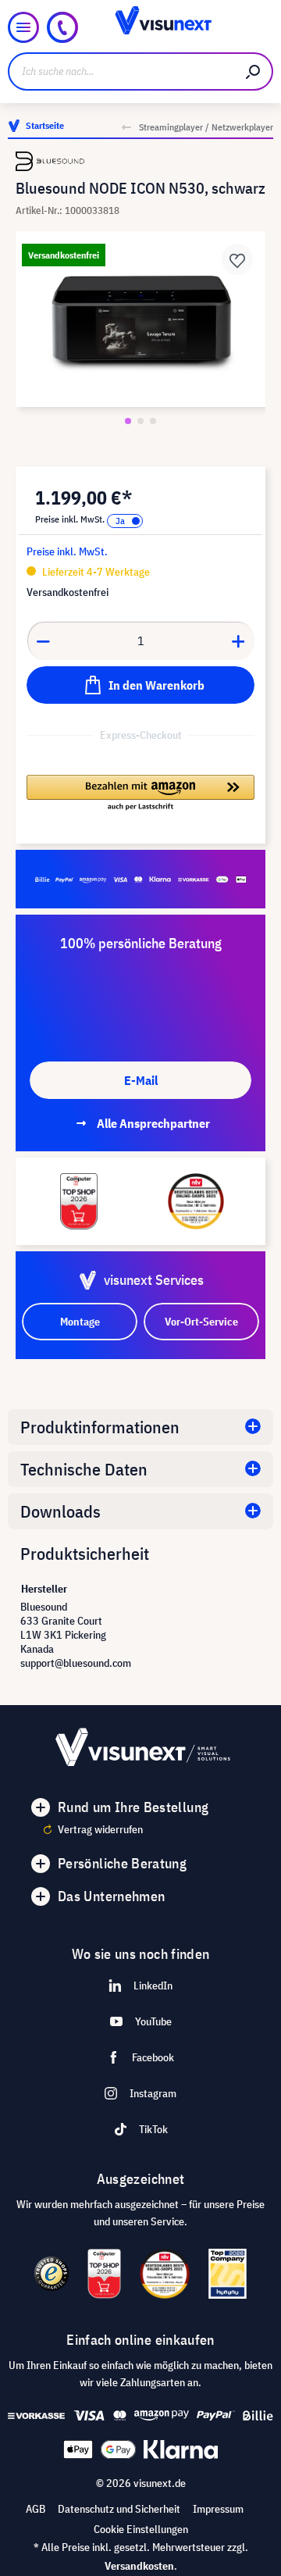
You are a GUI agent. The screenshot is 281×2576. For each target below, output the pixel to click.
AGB (36, 2509)
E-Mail (141, 1080)
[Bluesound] (140, 161)
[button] (140, 794)
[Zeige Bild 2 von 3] (140, 421)
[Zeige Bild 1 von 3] (128, 421)
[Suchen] (254, 71)
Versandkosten (139, 2566)
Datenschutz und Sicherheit (119, 2509)
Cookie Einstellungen (141, 2529)
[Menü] (23, 27)
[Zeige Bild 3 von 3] (153, 421)
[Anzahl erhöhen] (239, 640)
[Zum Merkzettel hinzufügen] (237, 259)
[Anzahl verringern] (43, 640)
